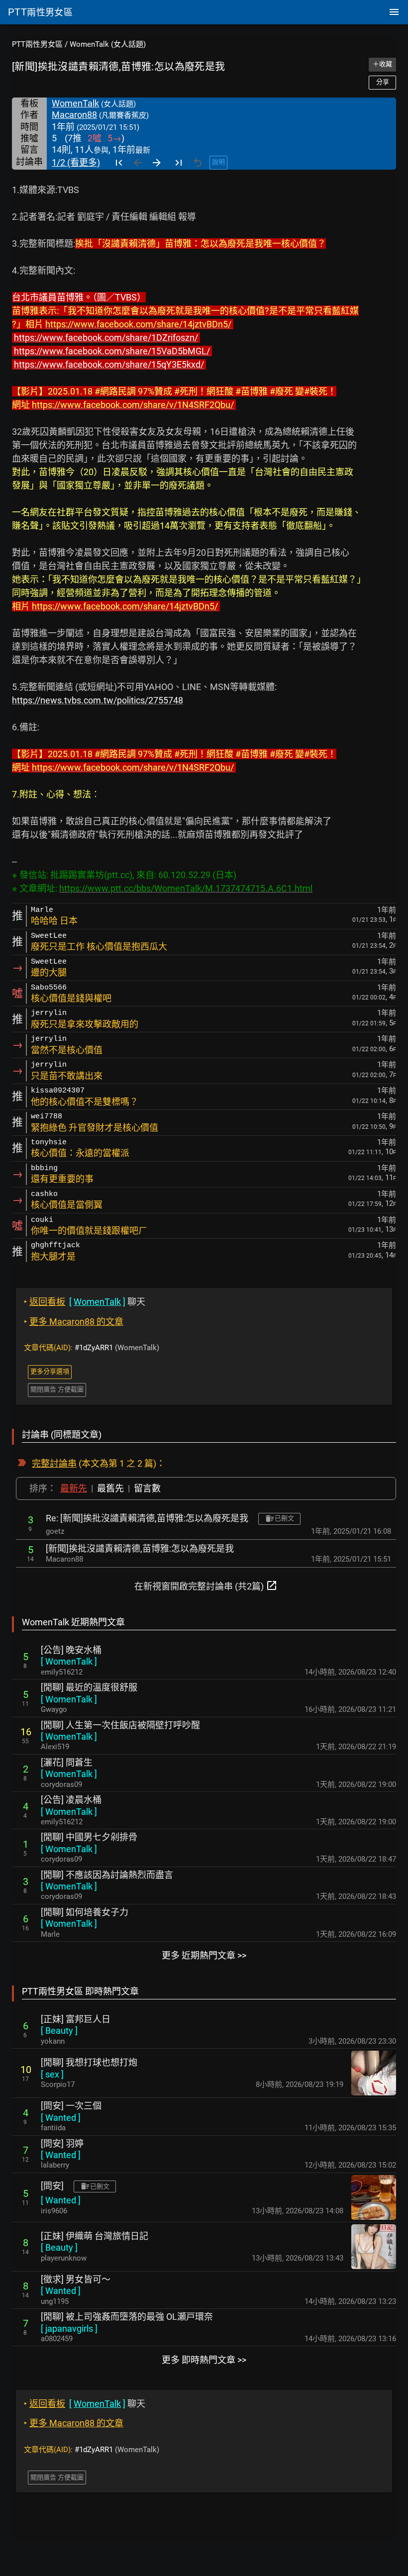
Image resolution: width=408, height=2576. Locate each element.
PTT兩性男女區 (37, 44)
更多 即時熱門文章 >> (204, 2360)
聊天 (85, 1302)
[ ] (69, 1661)
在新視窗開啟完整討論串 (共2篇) (206, 1585)
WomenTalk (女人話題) (108, 44)
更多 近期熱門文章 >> (204, 1955)
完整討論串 (54, 1463)
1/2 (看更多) (76, 162)
